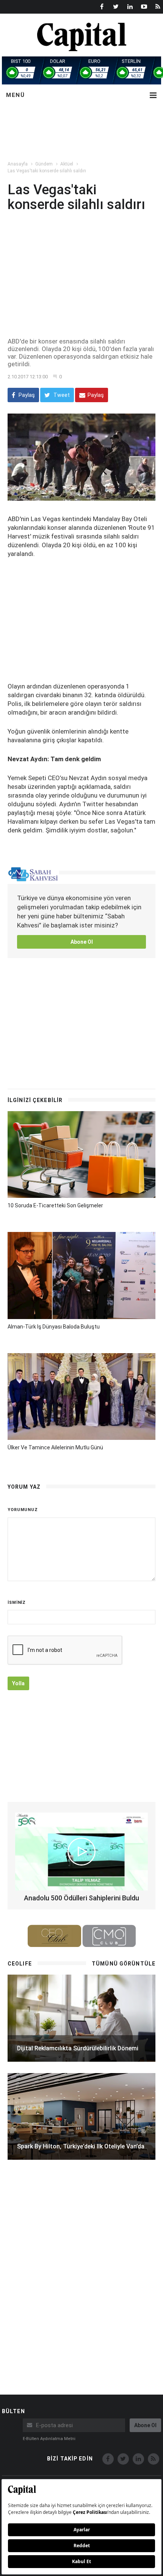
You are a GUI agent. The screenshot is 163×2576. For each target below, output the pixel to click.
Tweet (61, 395)
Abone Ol (82, 942)
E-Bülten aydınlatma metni (49, 2439)
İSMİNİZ (17, 1603)
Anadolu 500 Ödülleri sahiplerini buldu (81, 1898)
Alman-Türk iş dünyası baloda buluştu (54, 1327)
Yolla (18, 1683)
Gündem (44, 164)
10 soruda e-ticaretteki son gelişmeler (55, 1205)
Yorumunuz (23, 1510)
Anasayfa (18, 164)
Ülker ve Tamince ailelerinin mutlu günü (55, 1447)
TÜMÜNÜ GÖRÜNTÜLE (124, 1964)
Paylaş (26, 395)
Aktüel (67, 164)
